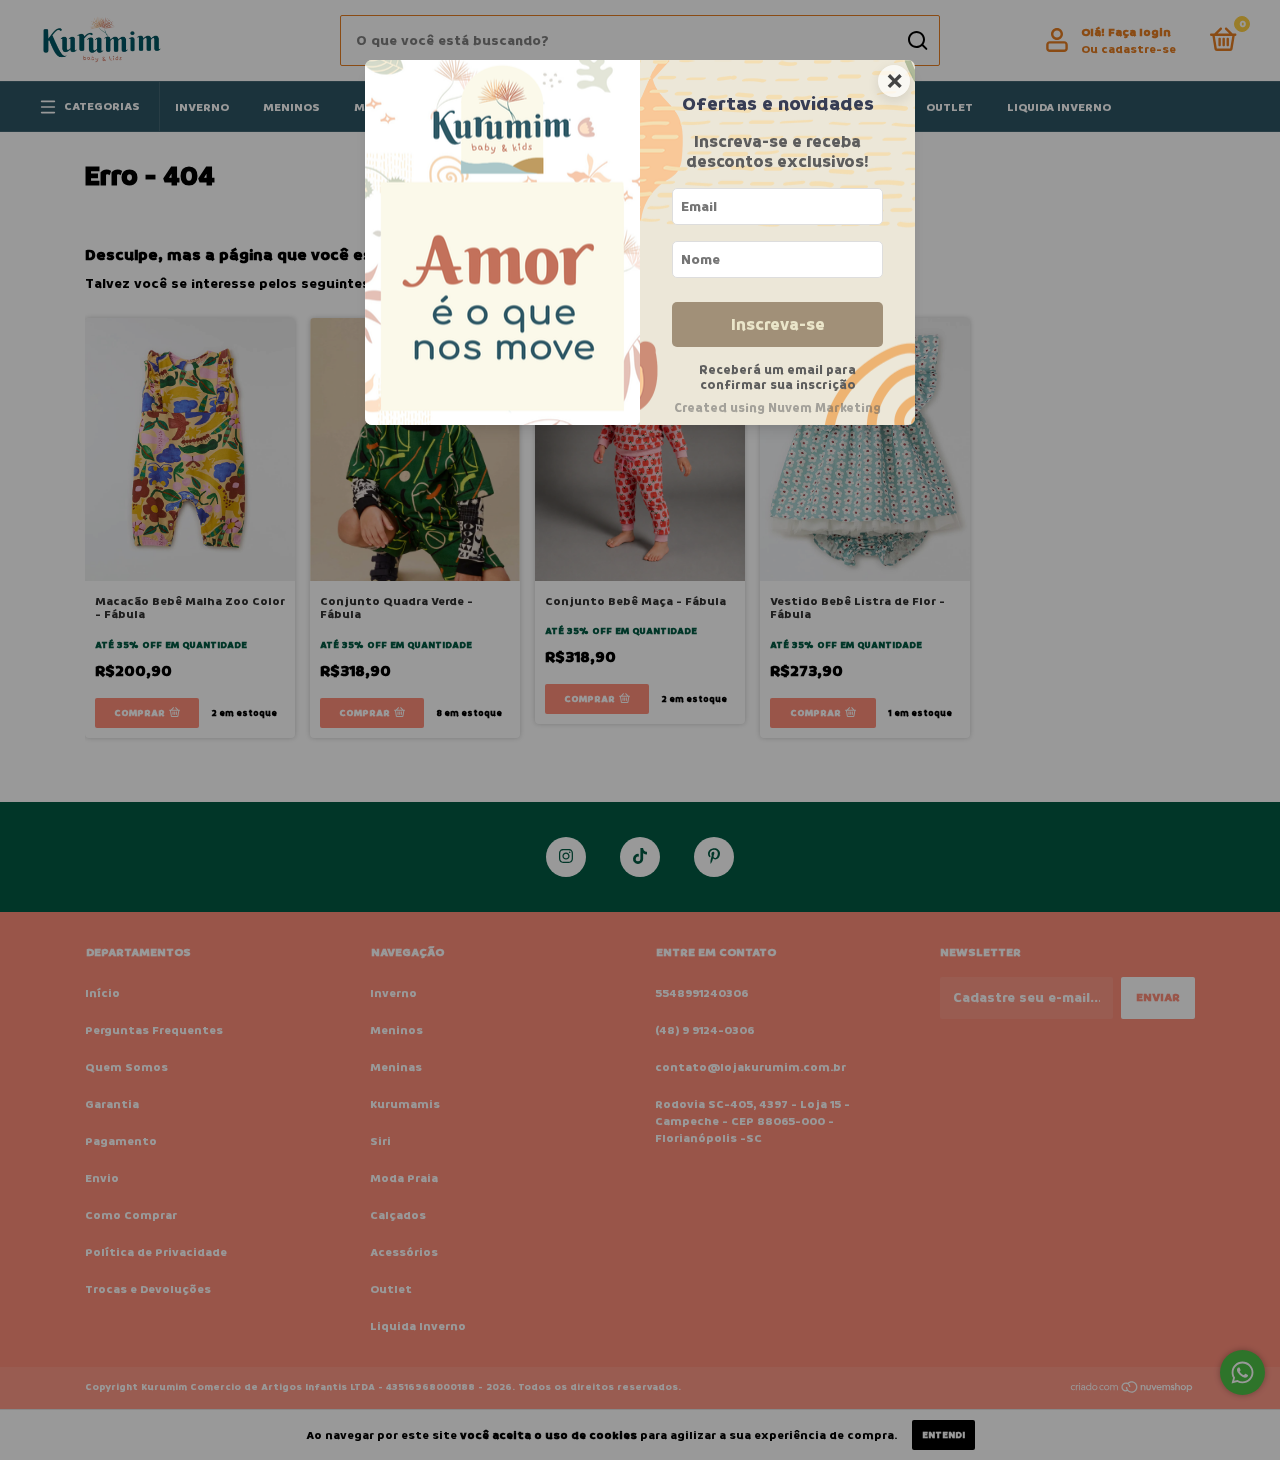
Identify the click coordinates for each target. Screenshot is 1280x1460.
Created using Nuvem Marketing (777, 408)
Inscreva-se (778, 324)
